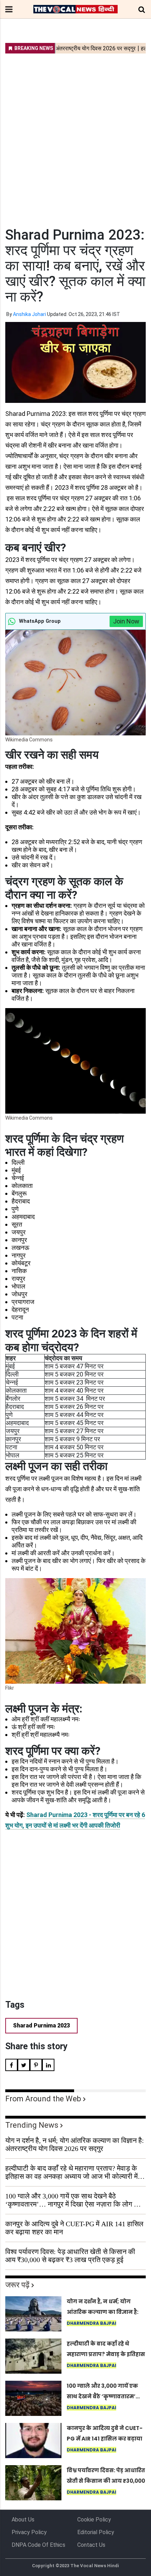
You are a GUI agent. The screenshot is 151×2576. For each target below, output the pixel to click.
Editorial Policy (96, 2532)
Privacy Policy (29, 2532)
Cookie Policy (94, 2520)
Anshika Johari (29, 314)
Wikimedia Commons (29, 740)
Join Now (126, 621)
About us (23, 2520)
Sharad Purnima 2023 (41, 2026)
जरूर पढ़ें (17, 2285)
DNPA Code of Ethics (38, 2545)
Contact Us (91, 2545)
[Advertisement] (75, 136)
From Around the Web (43, 2099)
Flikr (10, 1688)
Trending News (32, 2125)
